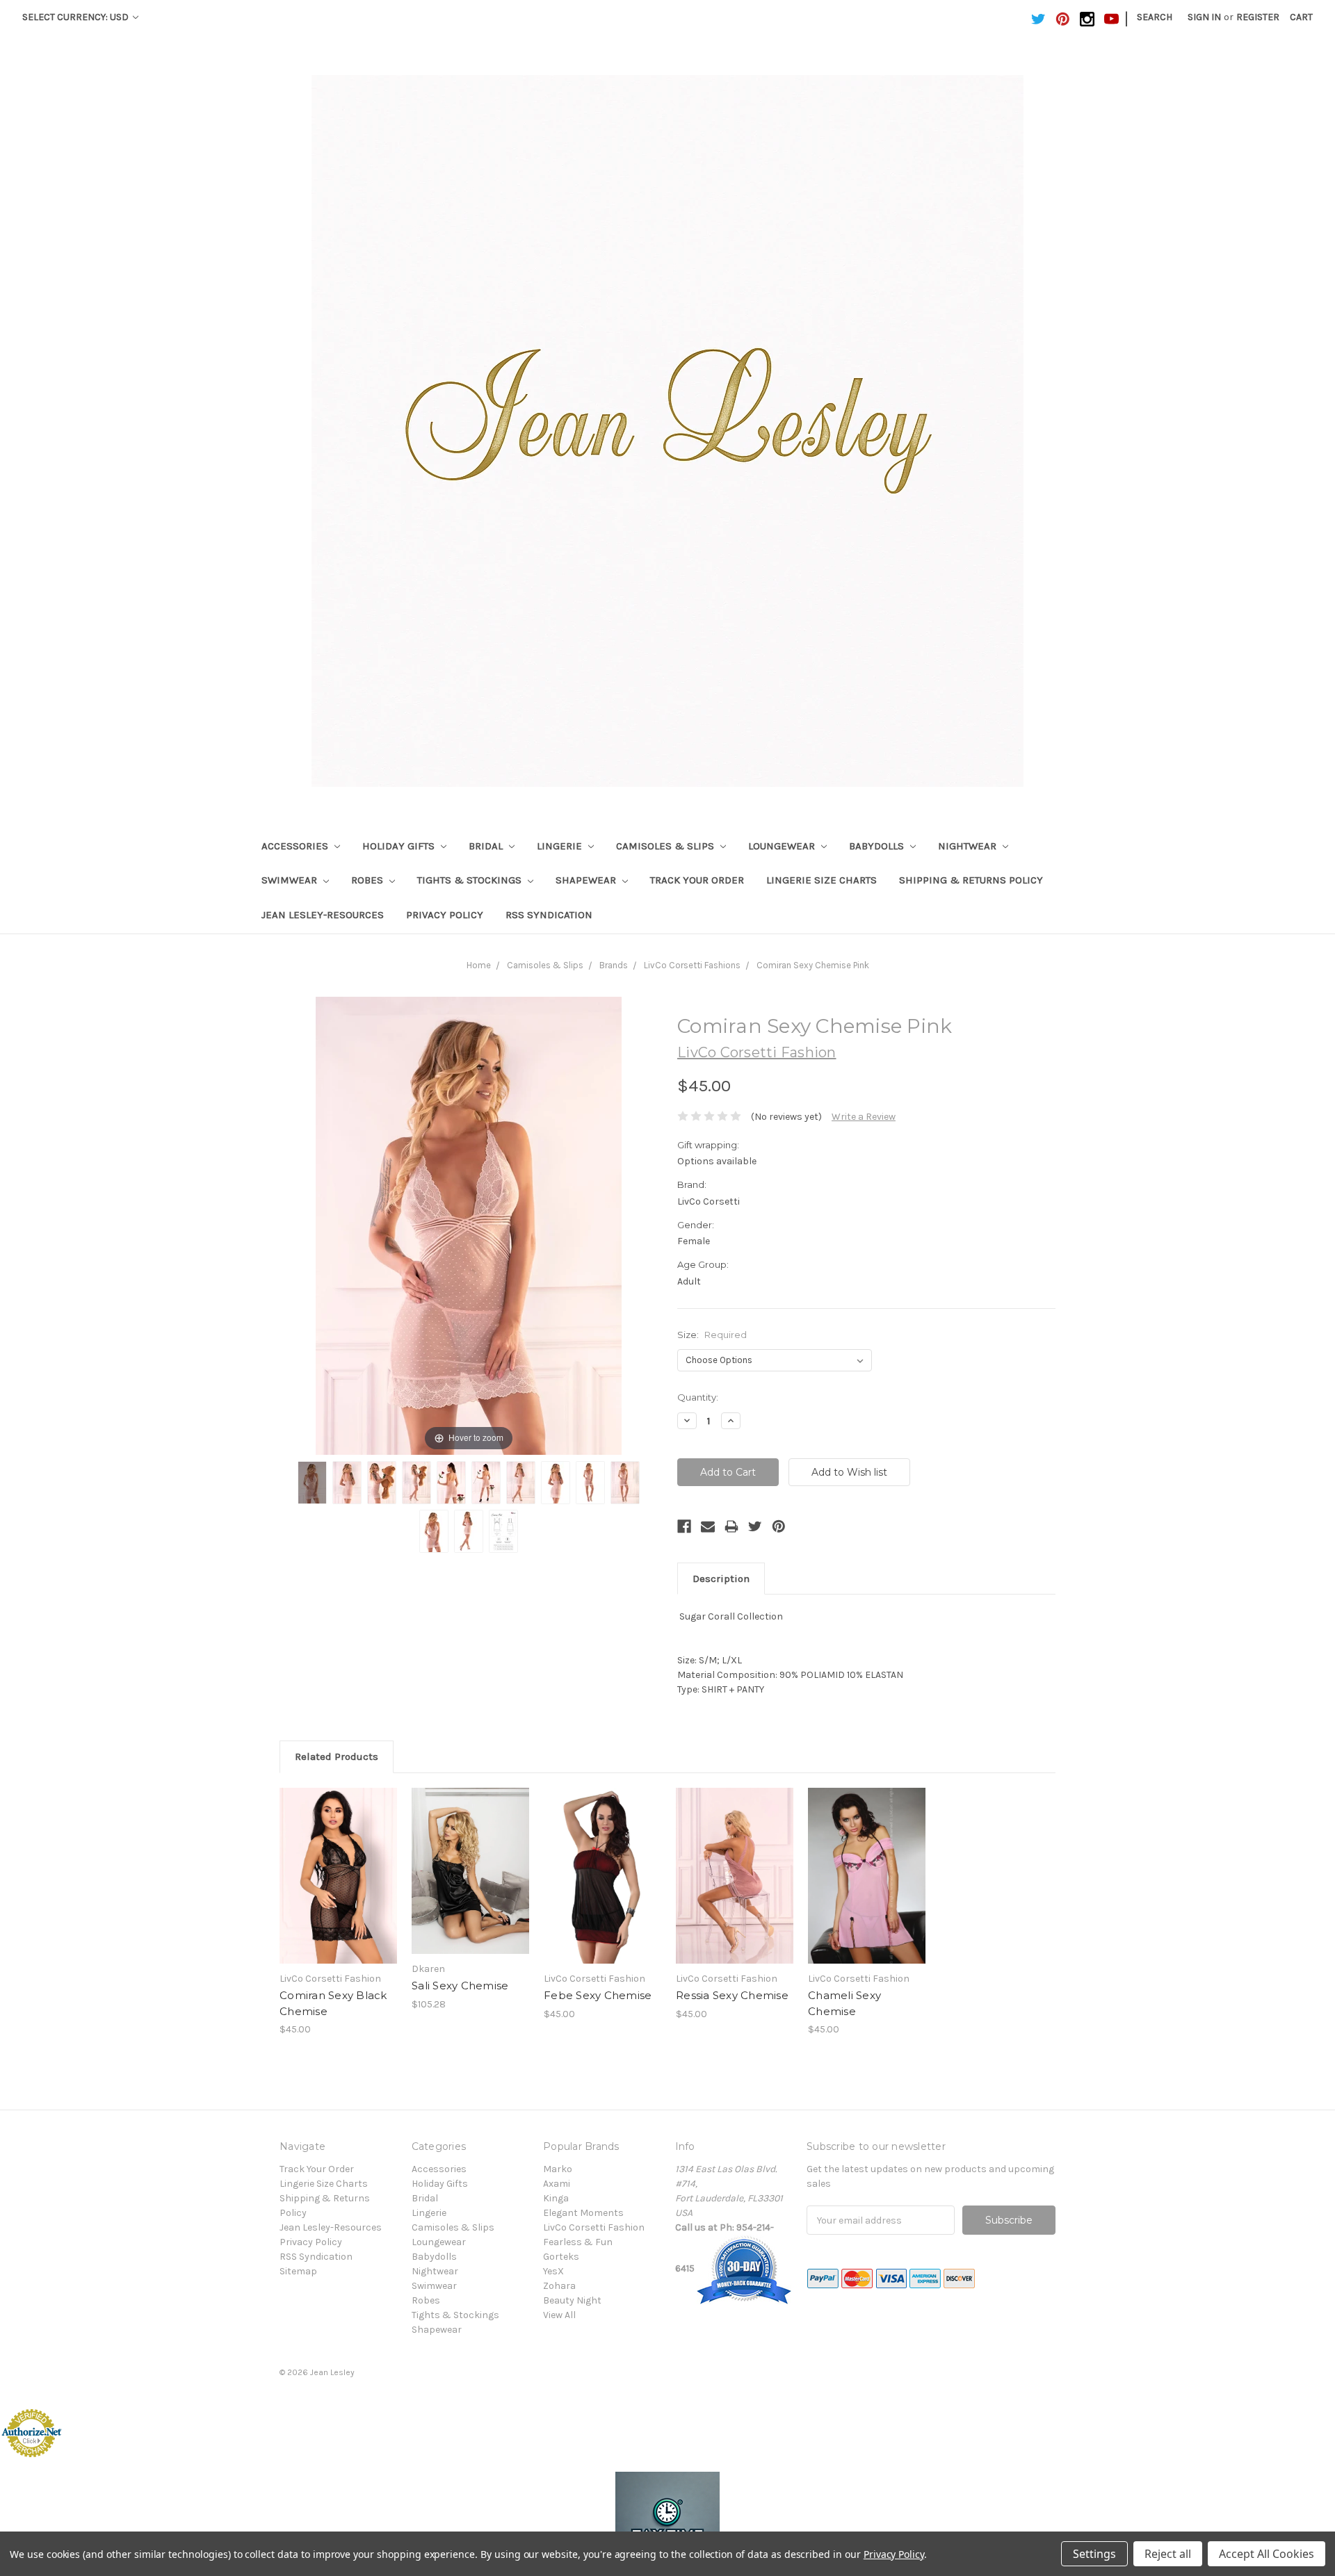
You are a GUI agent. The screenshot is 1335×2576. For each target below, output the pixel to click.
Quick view (339, 1864)
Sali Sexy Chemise (460, 1986)
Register (1258, 17)
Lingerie (561, 846)
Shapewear (587, 880)
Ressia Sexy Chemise (732, 1995)
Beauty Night (572, 2300)
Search (1155, 17)
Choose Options (339, 1888)
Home (479, 965)
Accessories (296, 846)
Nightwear (969, 846)
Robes (369, 880)
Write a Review (864, 1117)
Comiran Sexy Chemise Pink (813, 965)
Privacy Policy (445, 915)
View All (559, 2315)
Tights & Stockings (471, 880)
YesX (553, 2271)
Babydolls (878, 846)
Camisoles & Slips (666, 846)
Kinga (556, 2198)
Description (721, 1579)
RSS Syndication (549, 915)
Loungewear (783, 846)
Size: (712, 1335)
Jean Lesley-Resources (323, 915)
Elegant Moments (583, 2213)
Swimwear (291, 880)
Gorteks (561, 2257)
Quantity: (698, 1397)
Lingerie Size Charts (822, 880)
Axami (557, 2184)
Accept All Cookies (1267, 2554)
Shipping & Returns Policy (971, 880)
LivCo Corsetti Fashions (692, 965)
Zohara (559, 2286)
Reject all (1168, 2554)
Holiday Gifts (400, 846)
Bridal (487, 846)
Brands (614, 965)
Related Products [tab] (337, 1756)
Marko (558, 2169)
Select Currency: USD (76, 17)
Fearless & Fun (578, 2242)
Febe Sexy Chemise (598, 1995)
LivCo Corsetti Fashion (594, 2227)
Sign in (1204, 17)
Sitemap (298, 2271)
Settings (1094, 2554)
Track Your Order (697, 880)
